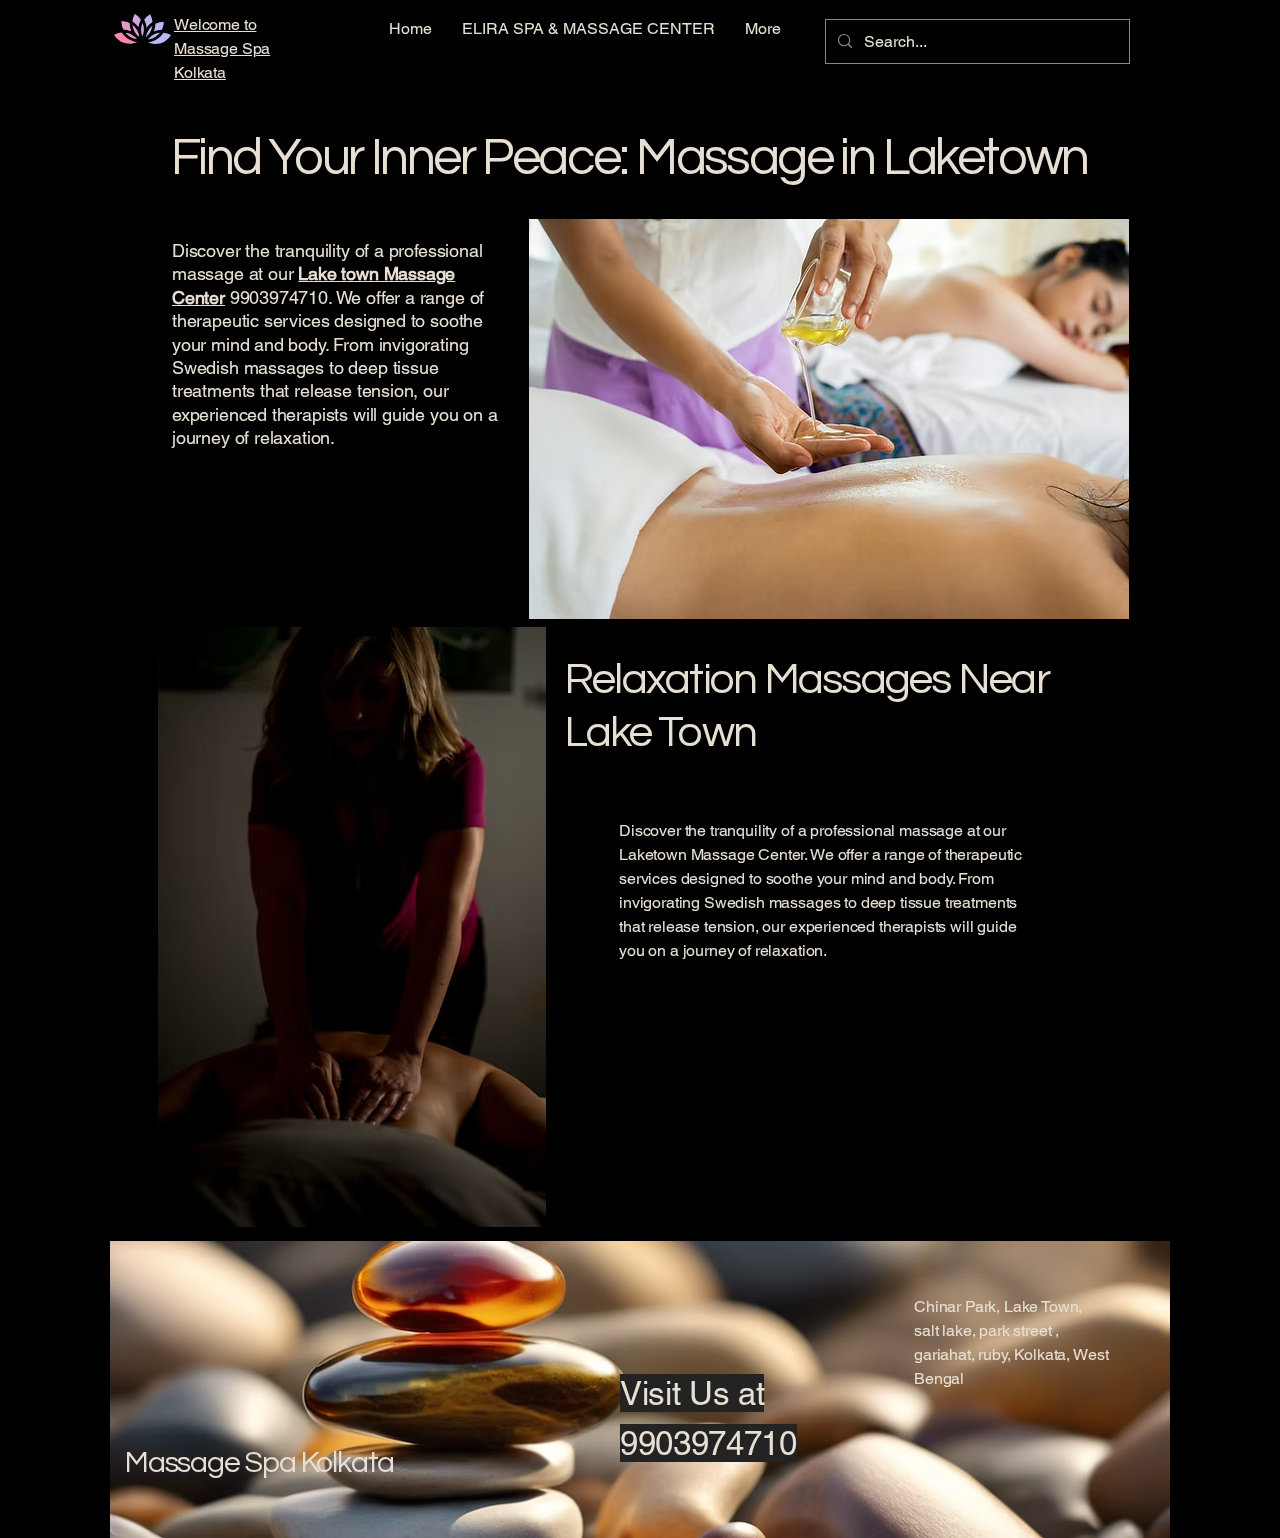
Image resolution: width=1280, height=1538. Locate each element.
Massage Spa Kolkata (259, 1462)
